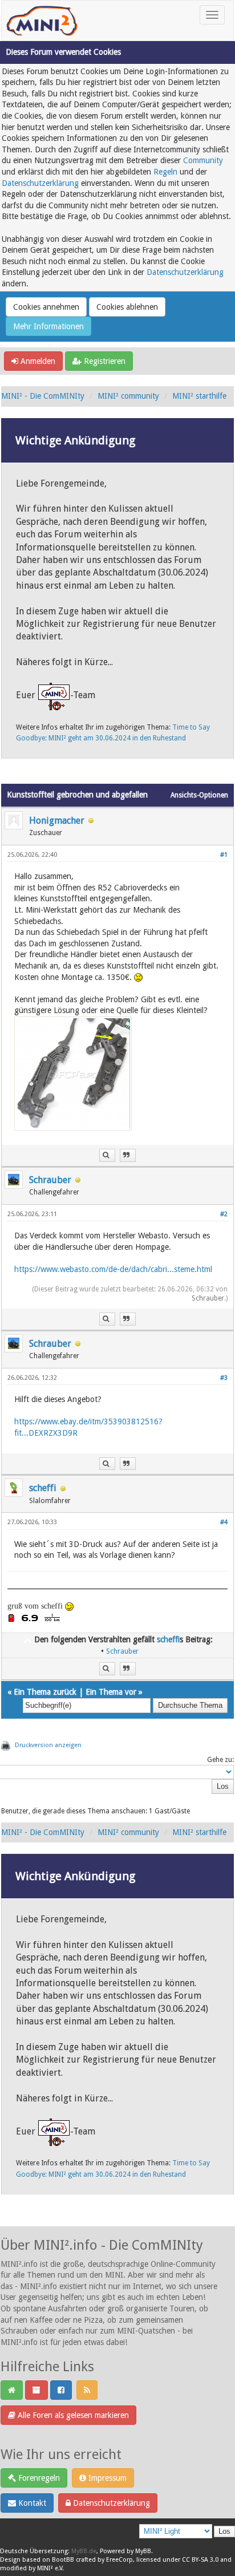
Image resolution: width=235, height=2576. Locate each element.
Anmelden (37, 361)
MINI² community (128, 396)
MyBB (143, 2551)
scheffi (43, 1488)
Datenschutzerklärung (40, 183)
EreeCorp (119, 2560)
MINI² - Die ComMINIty (43, 396)
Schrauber (50, 1180)
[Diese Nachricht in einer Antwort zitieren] (128, 1155)
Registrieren (104, 361)
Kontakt (31, 2503)
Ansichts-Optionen (199, 795)
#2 (224, 1214)
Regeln (165, 172)
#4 (224, 1522)
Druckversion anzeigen (48, 1745)
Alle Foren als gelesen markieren (72, 2415)
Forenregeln (38, 2478)
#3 (224, 1378)
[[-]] (27, 1639)
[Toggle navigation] (212, 15)
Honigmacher (57, 821)
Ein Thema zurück (45, 1692)
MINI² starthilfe (199, 396)
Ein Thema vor (111, 1692)
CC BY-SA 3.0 (200, 2560)
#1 (224, 855)
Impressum (106, 2478)
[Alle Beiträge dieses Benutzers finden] (107, 1155)
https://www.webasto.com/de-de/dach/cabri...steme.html (113, 1269)
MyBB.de (84, 2551)
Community (203, 160)
